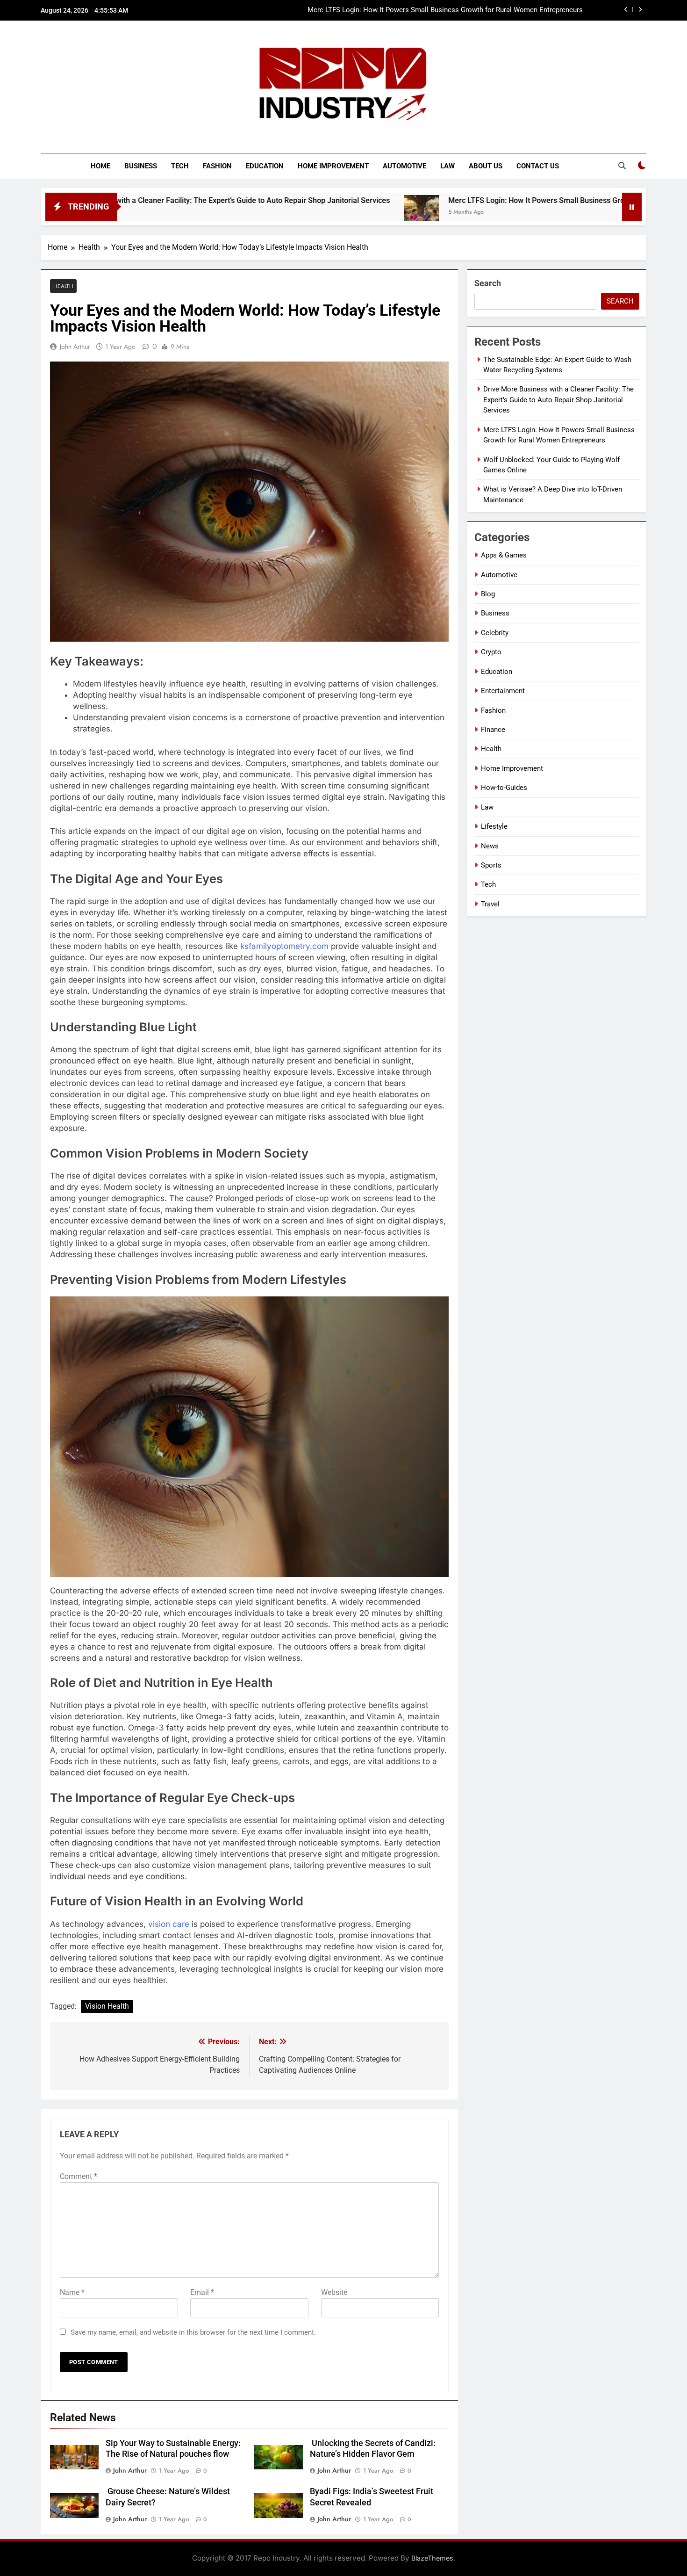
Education (265, 166)
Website (334, 2292)
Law (447, 166)
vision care (169, 1924)
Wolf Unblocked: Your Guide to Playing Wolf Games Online (492, 10)
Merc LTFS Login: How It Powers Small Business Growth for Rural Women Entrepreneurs (494, 200)
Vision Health (107, 2006)
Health (63, 286)
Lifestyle (494, 826)
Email (202, 2292)
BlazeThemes (432, 2558)
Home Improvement (333, 166)
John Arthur (75, 347)
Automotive (404, 166)
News (490, 846)
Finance (493, 730)
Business (141, 166)
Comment (79, 2176)
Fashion (217, 166)
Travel (490, 904)
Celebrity (495, 633)
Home (100, 166)
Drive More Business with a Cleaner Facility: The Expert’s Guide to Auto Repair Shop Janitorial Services (558, 400)
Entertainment (503, 691)
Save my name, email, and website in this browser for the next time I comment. (193, 2332)
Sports (491, 865)
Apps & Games (504, 555)
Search (488, 283)
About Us (486, 166)
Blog (488, 594)
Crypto (491, 652)
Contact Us (538, 166)
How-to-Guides (504, 788)
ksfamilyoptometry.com (284, 946)
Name (72, 2292)
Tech (180, 166)
